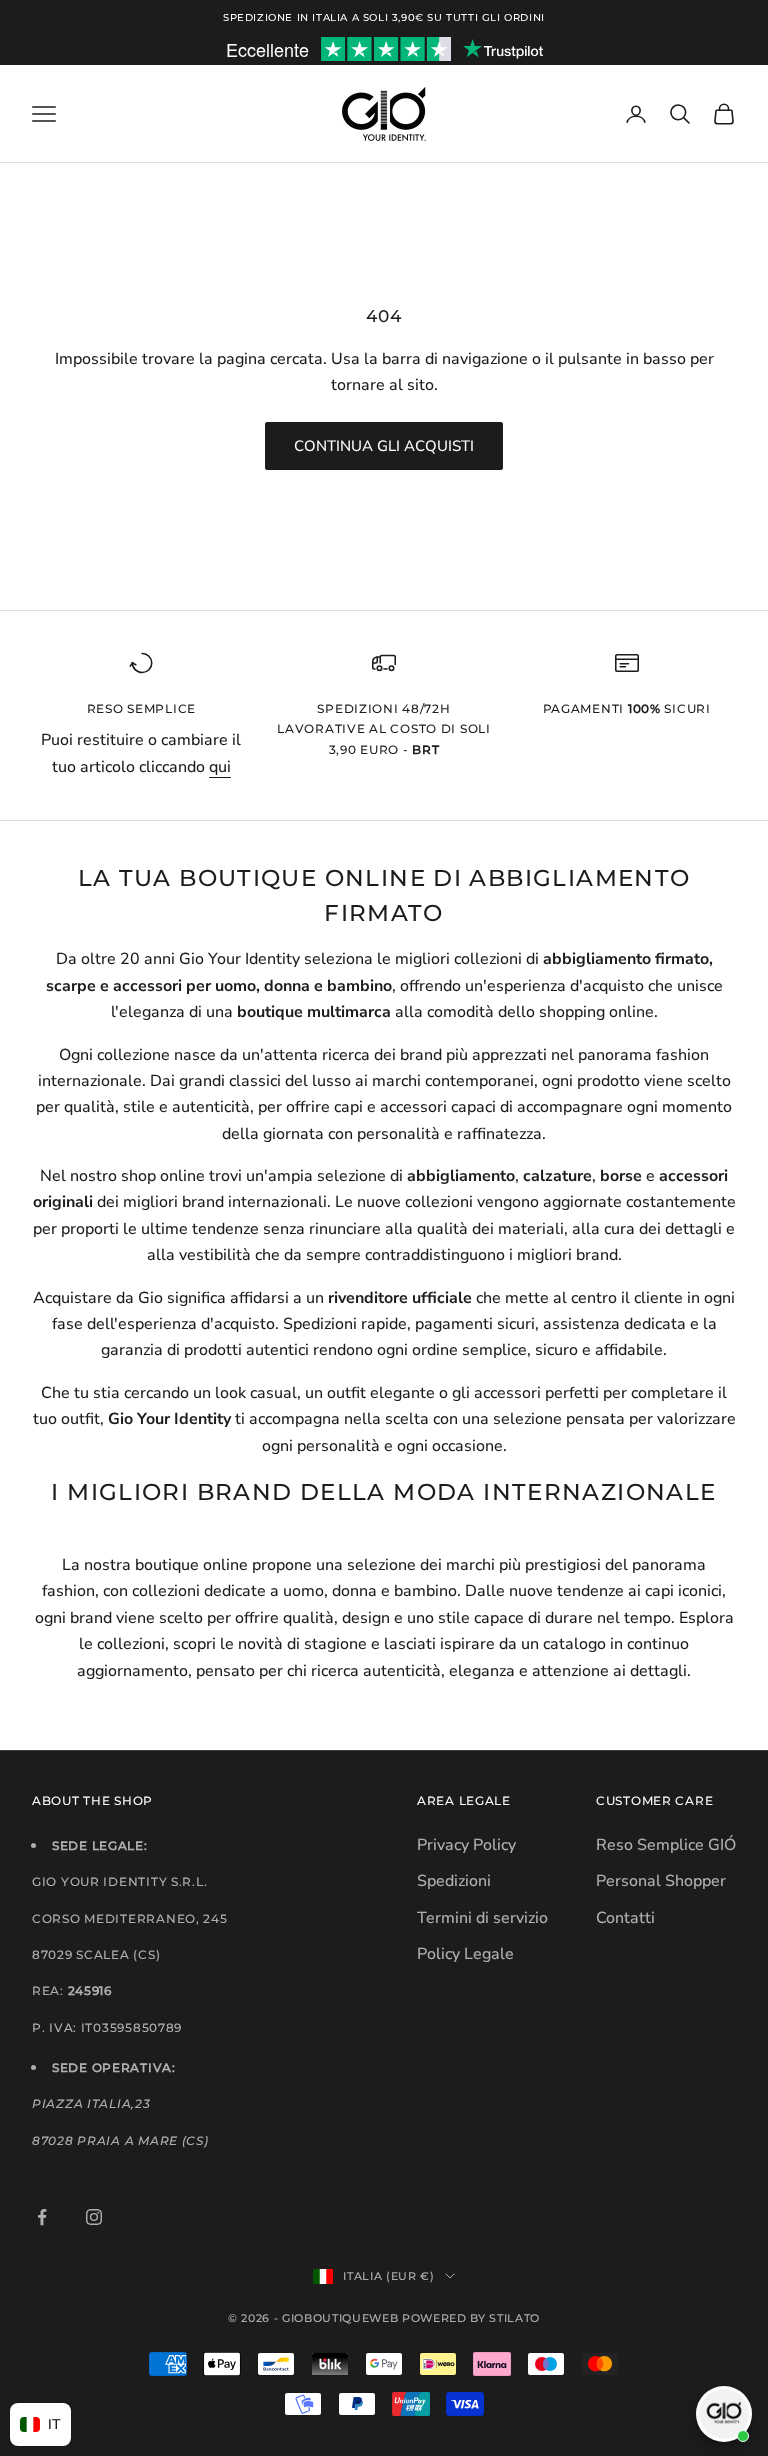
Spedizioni (454, 1881)
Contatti (625, 1918)
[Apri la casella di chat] (724, 2414)
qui (220, 767)
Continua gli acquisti (384, 446)
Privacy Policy (466, 1845)
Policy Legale (465, 1954)
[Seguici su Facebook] (42, 2217)
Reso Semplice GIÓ (666, 1845)
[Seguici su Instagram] (94, 2217)
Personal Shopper (661, 1881)
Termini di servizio (482, 1918)
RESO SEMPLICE (141, 708)
